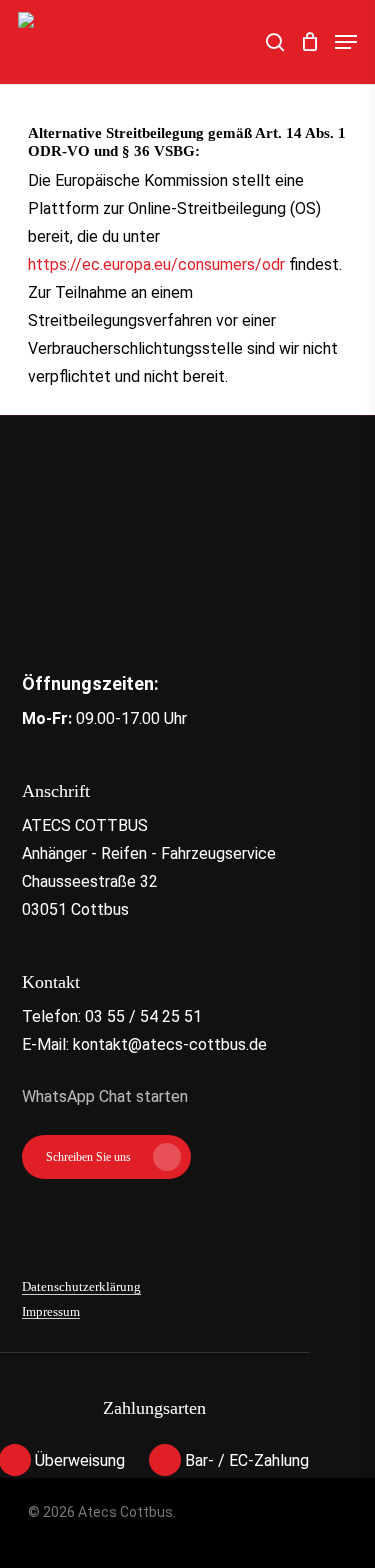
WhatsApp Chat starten (105, 1096)
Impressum (51, 1312)
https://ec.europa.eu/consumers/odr (156, 264)
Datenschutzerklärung (81, 1287)
